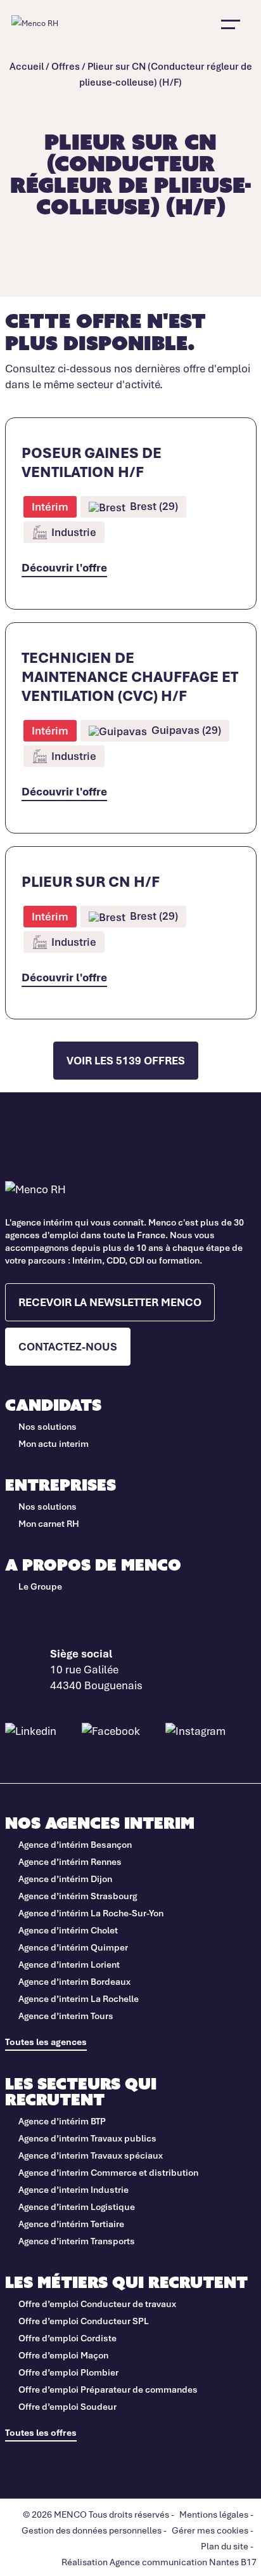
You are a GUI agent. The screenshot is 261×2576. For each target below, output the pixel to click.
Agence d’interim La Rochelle (79, 1998)
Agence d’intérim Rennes (70, 1861)
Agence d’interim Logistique (77, 2207)
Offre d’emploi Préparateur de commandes (108, 2389)
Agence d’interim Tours (66, 2016)
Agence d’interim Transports (77, 2241)
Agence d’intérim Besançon (75, 1844)
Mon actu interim (54, 1443)
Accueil (27, 66)
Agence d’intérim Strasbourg (78, 1896)
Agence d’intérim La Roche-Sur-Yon (91, 1913)
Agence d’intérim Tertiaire (71, 2224)
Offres (66, 66)
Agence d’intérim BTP (62, 2121)
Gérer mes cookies (210, 2530)
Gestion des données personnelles (92, 2530)
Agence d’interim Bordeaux (74, 1981)
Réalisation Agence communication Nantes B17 (159, 2562)
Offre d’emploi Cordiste (67, 2338)
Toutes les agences (46, 2042)
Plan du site (225, 2546)
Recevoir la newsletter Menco (110, 1302)
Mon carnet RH (49, 1523)
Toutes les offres (41, 2432)
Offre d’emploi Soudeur (67, 2406)
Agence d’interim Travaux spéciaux (91, 2155)
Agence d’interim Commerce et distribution (108, 2172)
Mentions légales (214, 2514)
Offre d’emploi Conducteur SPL (85, 2321)
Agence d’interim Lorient (69, 1964)
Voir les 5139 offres (126, 1060)
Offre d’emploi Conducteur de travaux (98, 2304)
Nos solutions (48, 1426)
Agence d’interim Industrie (73, 2189)
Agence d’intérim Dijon (65, 1879)
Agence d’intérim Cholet (68, 1930)
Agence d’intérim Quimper (73, 1947)
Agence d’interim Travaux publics (87, 2138)
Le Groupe (40, 1586)
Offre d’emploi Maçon (63, 2355)
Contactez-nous (68, 1346)
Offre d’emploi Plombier (68, 2372)
